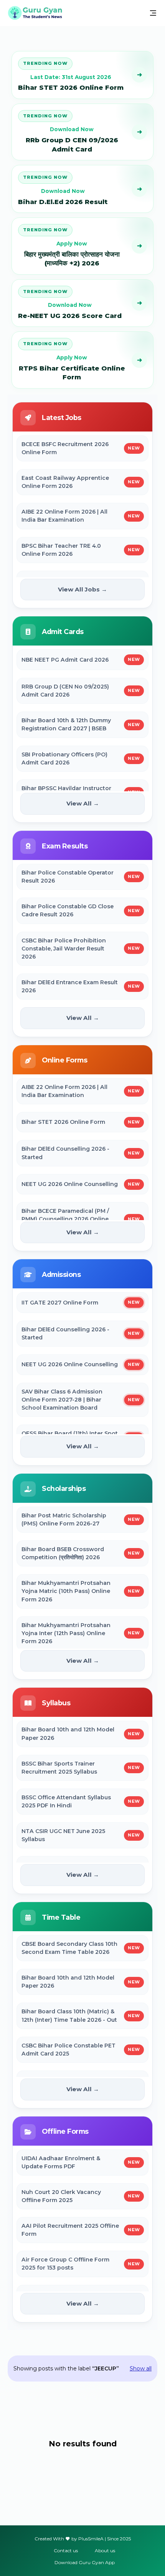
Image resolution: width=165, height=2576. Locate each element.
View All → (83, 803)
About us (105, 2550)
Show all (141, 2368)
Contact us (66, 2550)
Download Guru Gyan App (85, 2562)
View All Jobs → (82, 589)
